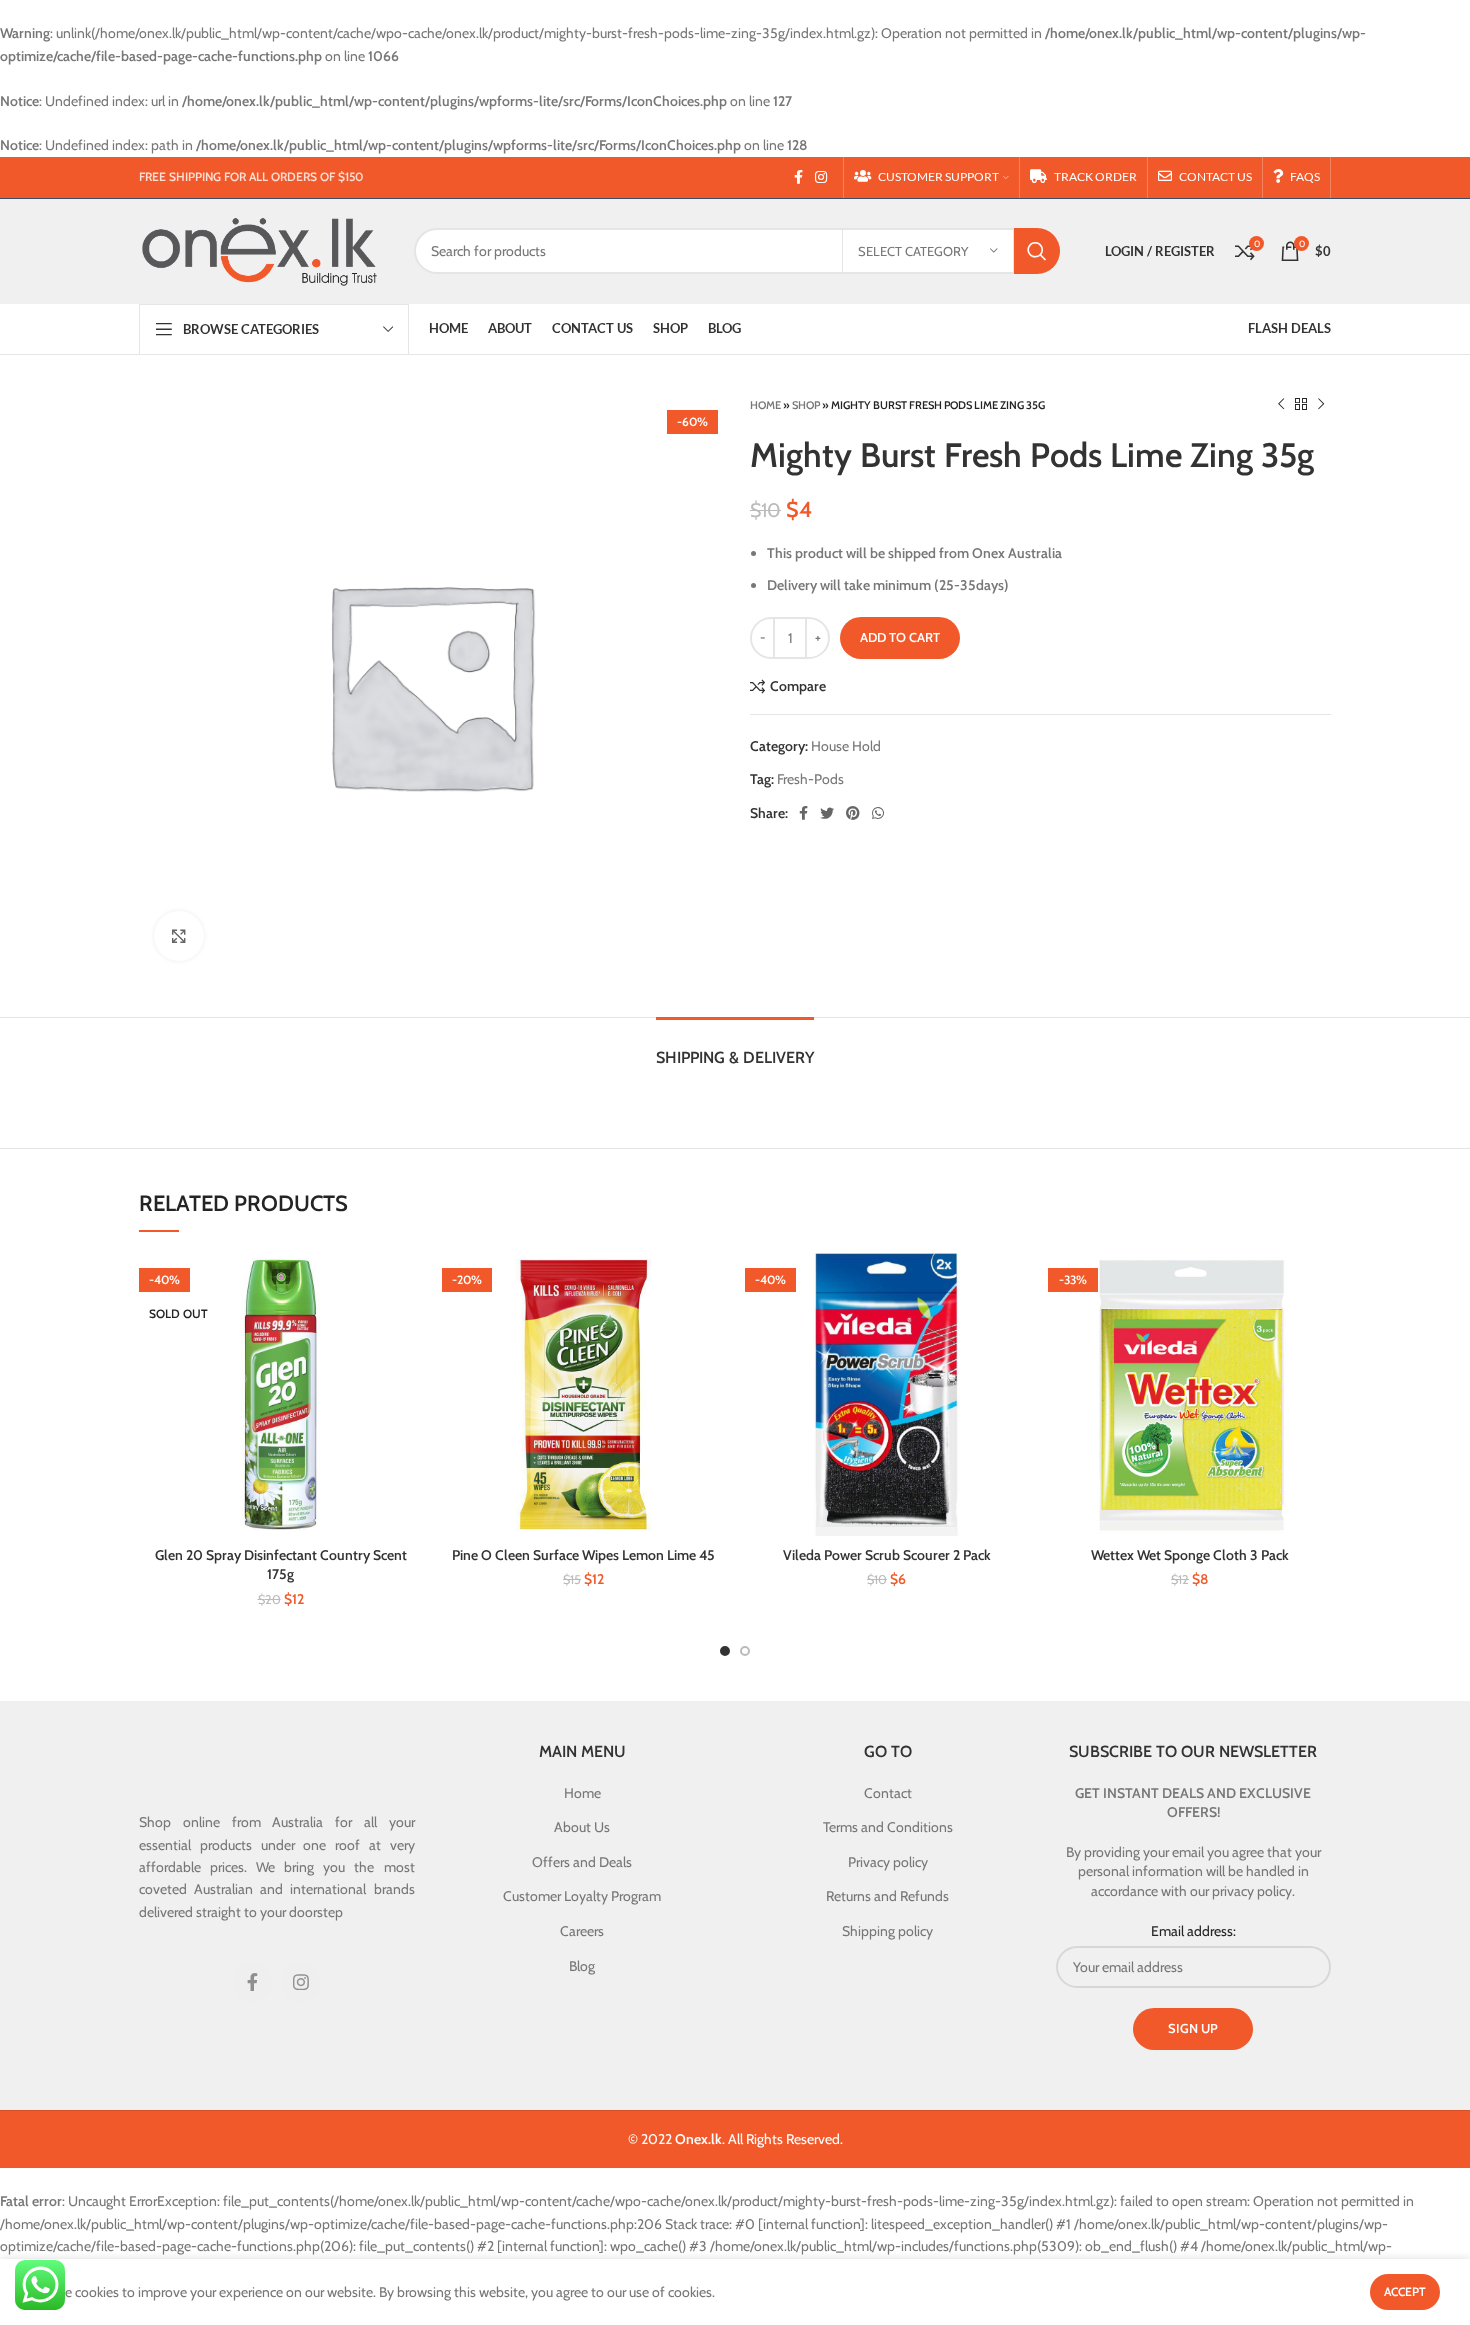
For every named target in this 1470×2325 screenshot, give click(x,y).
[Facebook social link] (798, 177)
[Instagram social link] (821, 177)
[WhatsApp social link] (878, 813)
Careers (582, 1931)
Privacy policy (888, 1862)
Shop (806, 405)
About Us (582, 1827)
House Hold (846, 746)
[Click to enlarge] (179, 936)
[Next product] (1321, 405)
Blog (582, 1966)
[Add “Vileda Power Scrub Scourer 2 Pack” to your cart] (1013, 1285)
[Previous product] (1281, 405)
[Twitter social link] (827, 813)
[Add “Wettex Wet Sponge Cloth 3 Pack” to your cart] (1316, 1285)
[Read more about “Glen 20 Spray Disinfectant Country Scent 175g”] (407, 1285)
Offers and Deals (582, 1862)
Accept (1405, 2291)
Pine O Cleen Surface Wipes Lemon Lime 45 (583, 1555)
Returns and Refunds (887, 1896)
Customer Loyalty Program (582, 1896)
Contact (888, 1793)
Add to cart (900, 637)
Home (765, 405)
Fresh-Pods (810, 779)
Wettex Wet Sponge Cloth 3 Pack (1190, 1555)
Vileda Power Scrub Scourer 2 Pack (887, 1555)
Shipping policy (887, 1931)
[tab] (735, 1047)
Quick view (407, 1330)
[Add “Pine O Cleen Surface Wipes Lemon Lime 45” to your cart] (710, 1285)
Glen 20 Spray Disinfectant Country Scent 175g (281, 1565)
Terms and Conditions (888, 1827)
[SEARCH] (1037, 251)
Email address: (1193, 1931)
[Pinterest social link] (853, 813)
